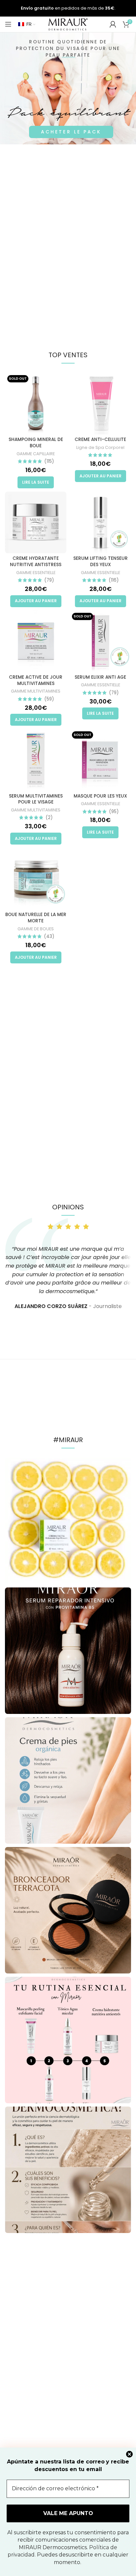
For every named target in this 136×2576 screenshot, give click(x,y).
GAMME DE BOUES (36, 929)
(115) (49, 462)
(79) (49, 580)
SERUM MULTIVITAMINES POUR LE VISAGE (36, 799)
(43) (49, 937)
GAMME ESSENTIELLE (36, 573)
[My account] (113, 24)
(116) (114, 580)
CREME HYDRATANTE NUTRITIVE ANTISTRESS (36, 561)
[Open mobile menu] (8, 24)
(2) (49, 818)
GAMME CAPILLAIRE (36, 454)
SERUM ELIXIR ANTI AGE (100, 677)
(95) (114, 812)
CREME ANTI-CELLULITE (100, 439)
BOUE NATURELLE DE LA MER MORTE (36, 918)
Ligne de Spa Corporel (100, 447)
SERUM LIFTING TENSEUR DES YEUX (101, 561)
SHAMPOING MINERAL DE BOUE (36, 443)
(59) (49, 699)
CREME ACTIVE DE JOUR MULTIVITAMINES (36, 680)
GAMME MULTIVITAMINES (36, 691)
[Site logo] (68, 24)
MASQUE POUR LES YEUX (100, 796)
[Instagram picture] (68, 1521)
